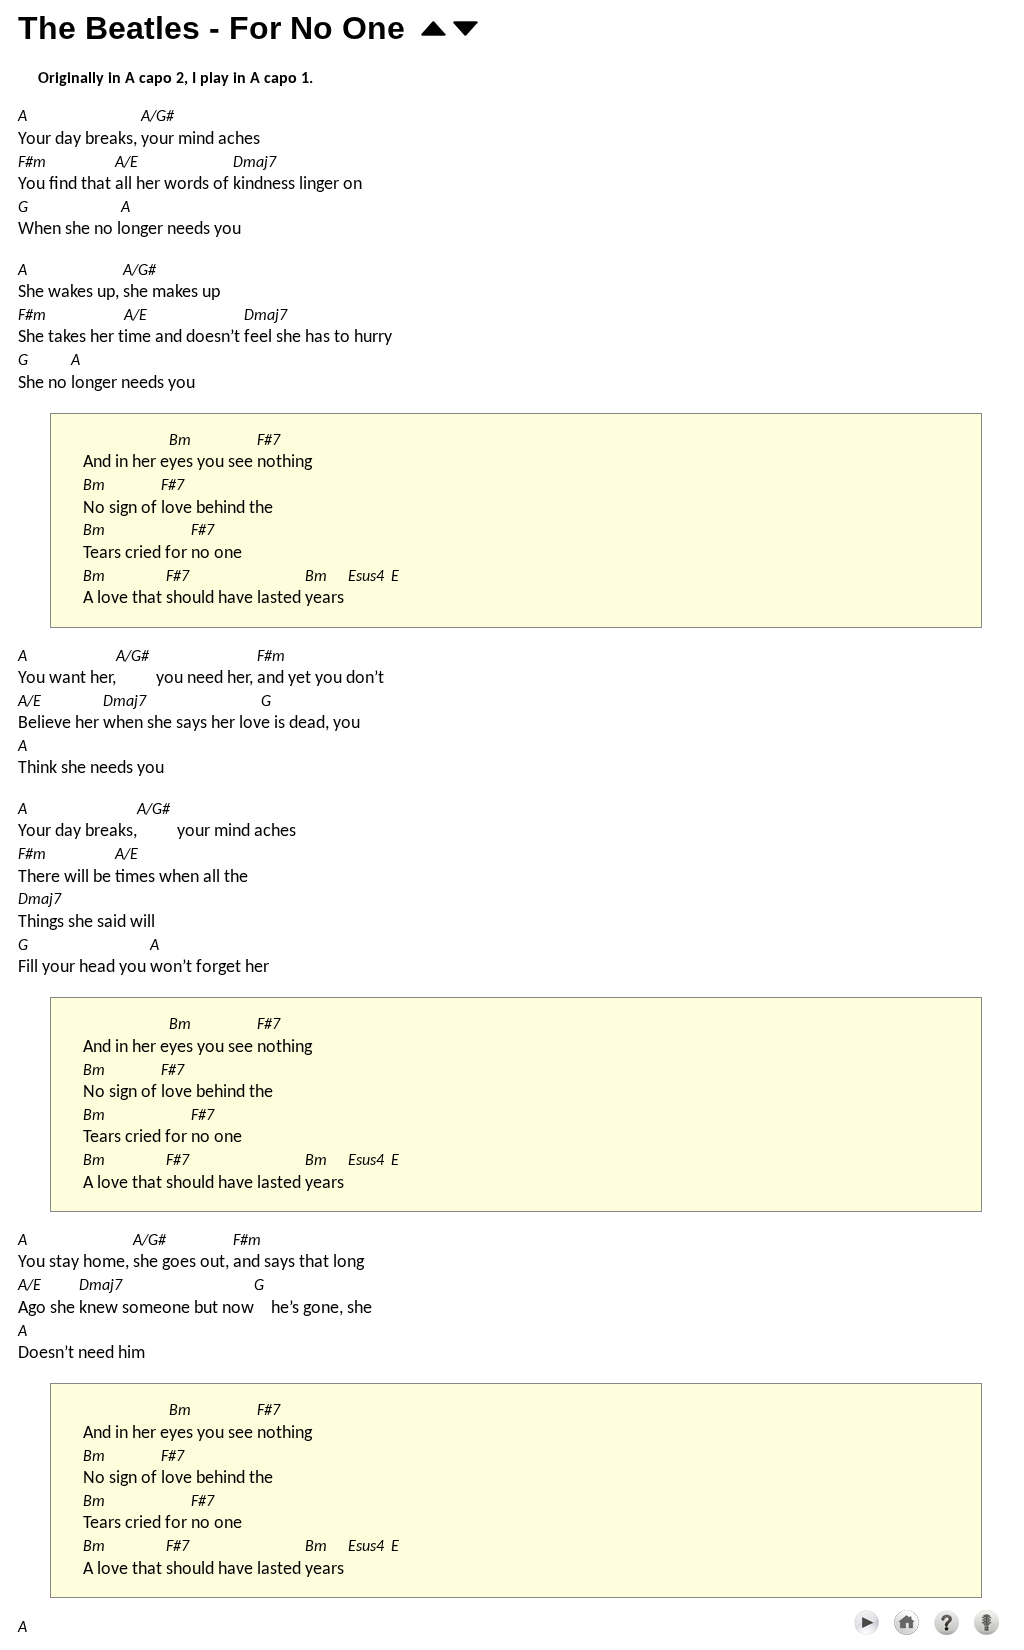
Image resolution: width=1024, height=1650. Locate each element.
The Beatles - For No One (211, 28)
